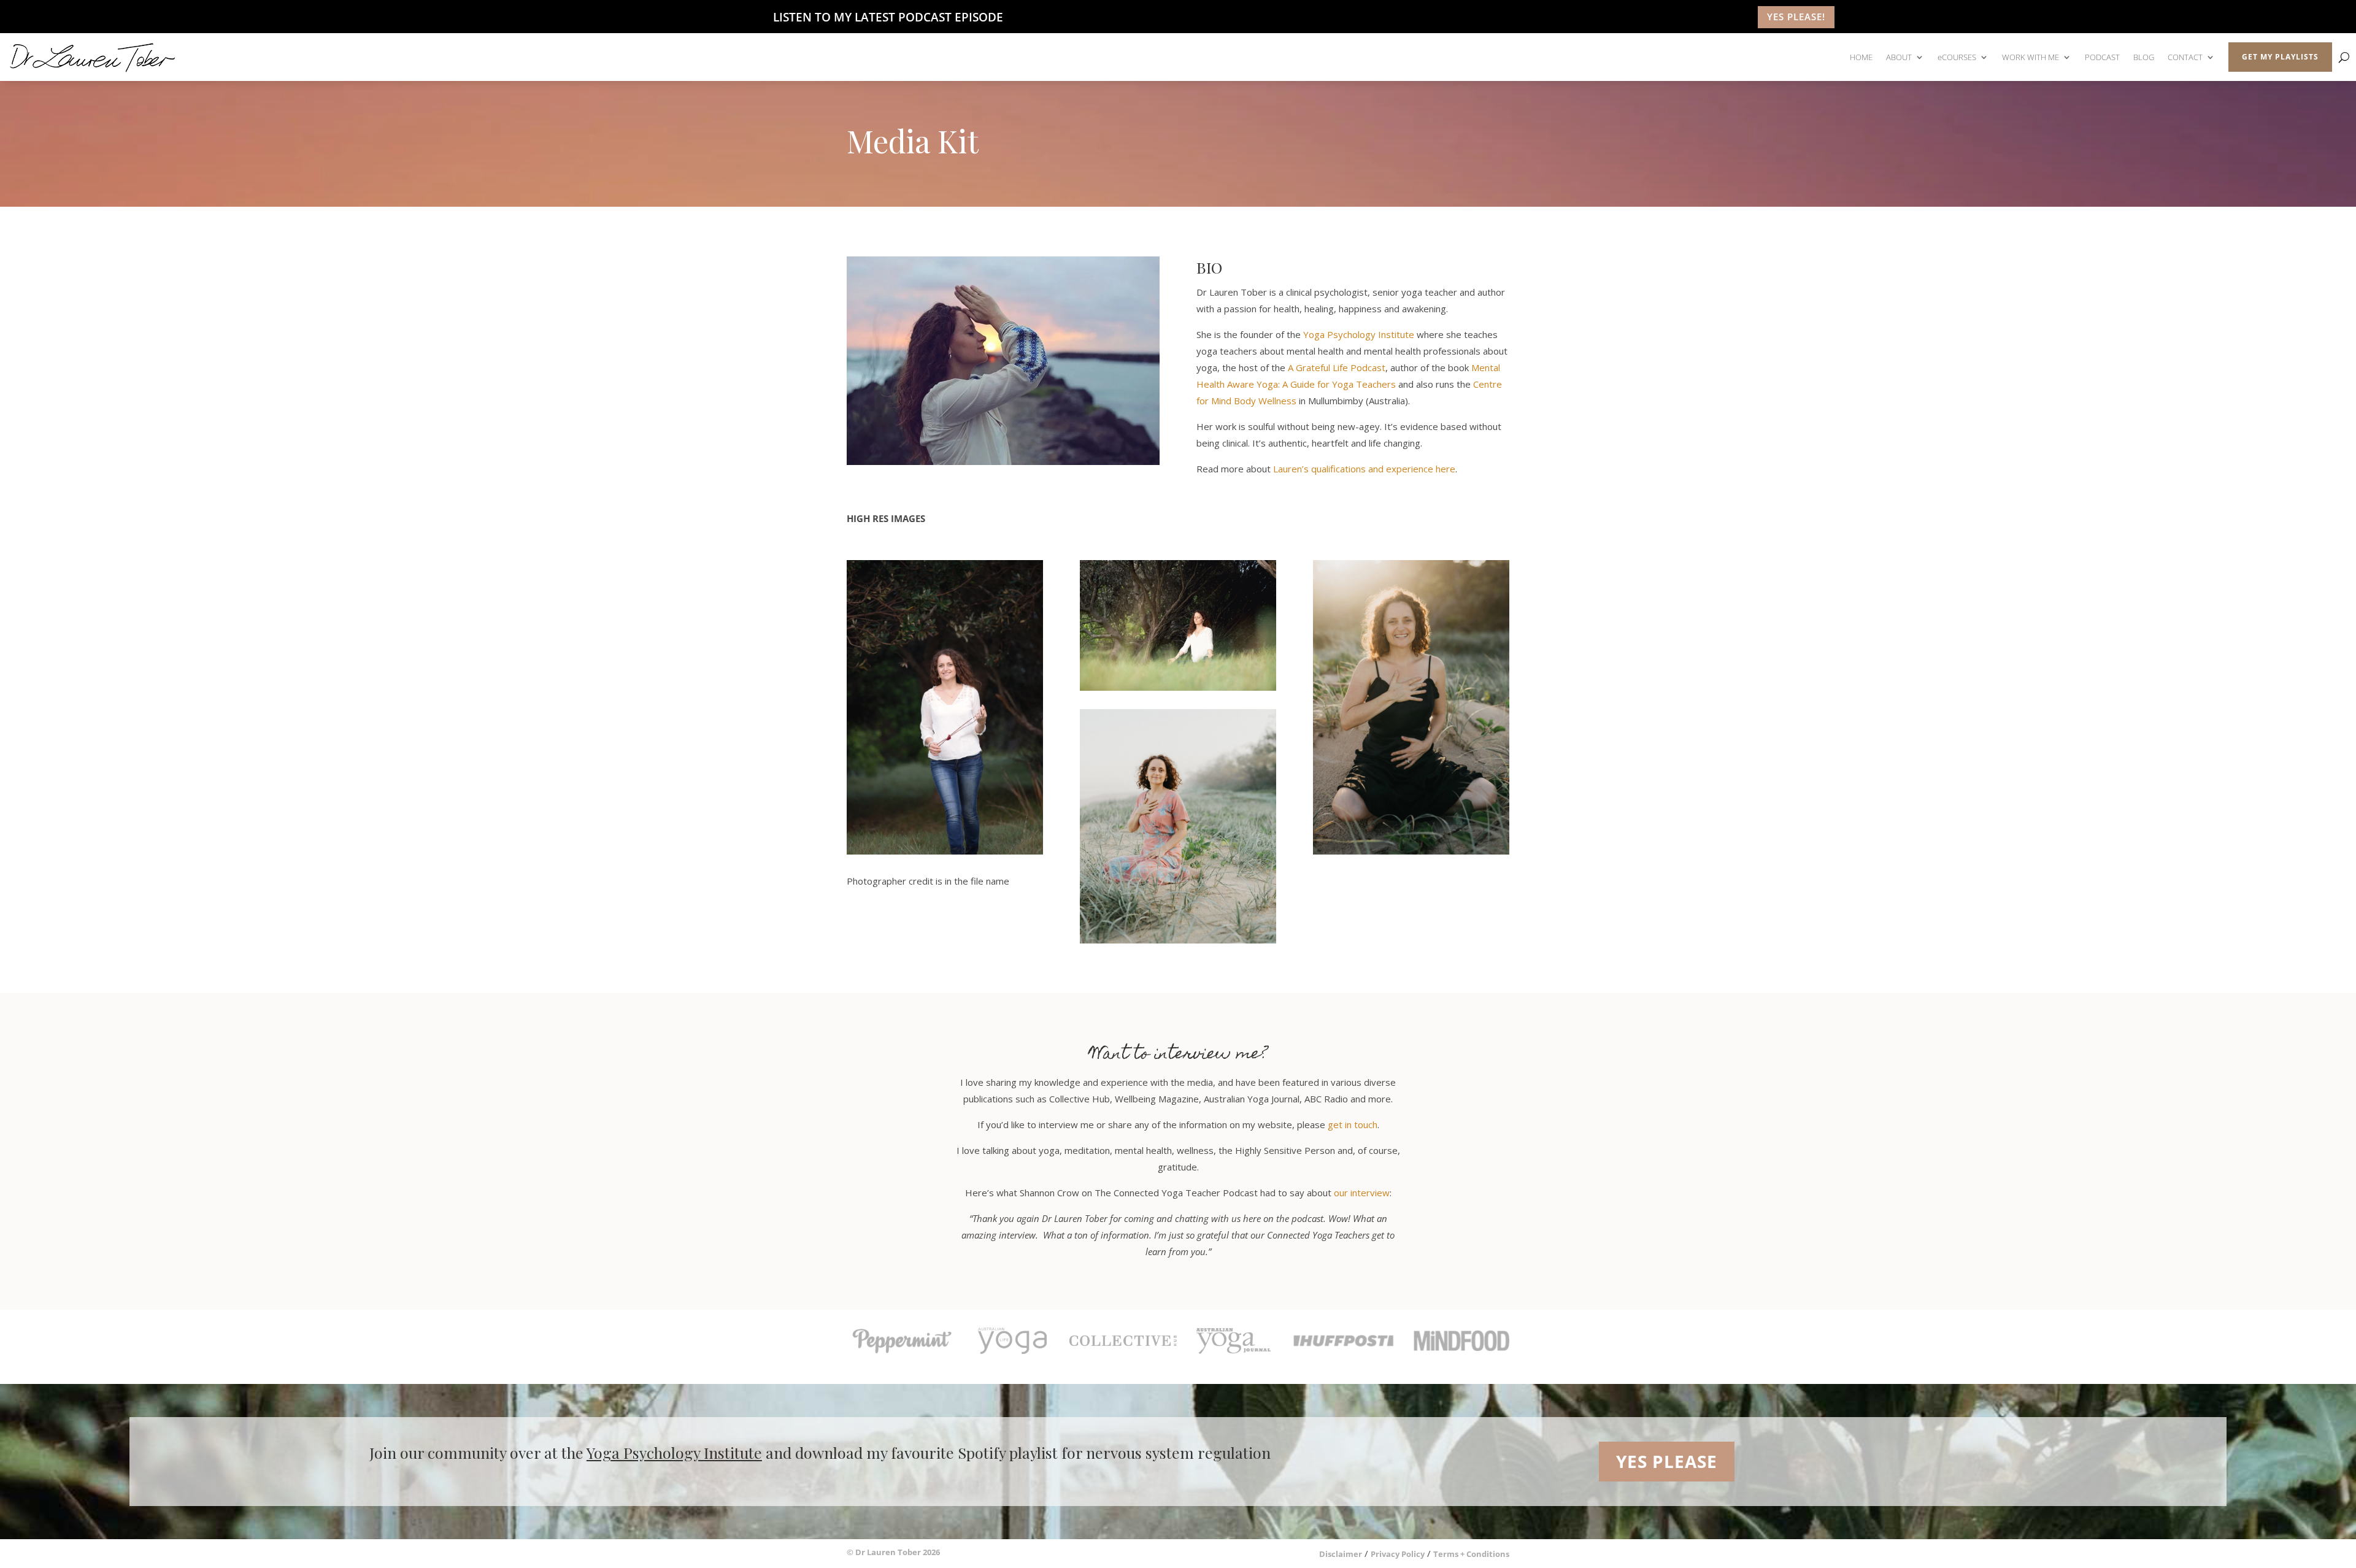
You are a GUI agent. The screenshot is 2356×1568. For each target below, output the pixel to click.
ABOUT (1899, 57)
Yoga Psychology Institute (1359, 334)
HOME (1861, 57)
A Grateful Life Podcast (1337, 367)
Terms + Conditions (1471, 1554)
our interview (1362, 1193)
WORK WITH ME (2031, 57)
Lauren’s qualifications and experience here (1364, 469)
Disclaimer (1341, 1554)
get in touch (1353, 1124)
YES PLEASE (1667, 1461)
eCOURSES (1957, 57)
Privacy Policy (1398, 1554)
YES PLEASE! (1796, 17)
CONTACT (2185, 57)
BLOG (2144, 57)
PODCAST (2102, 57)
